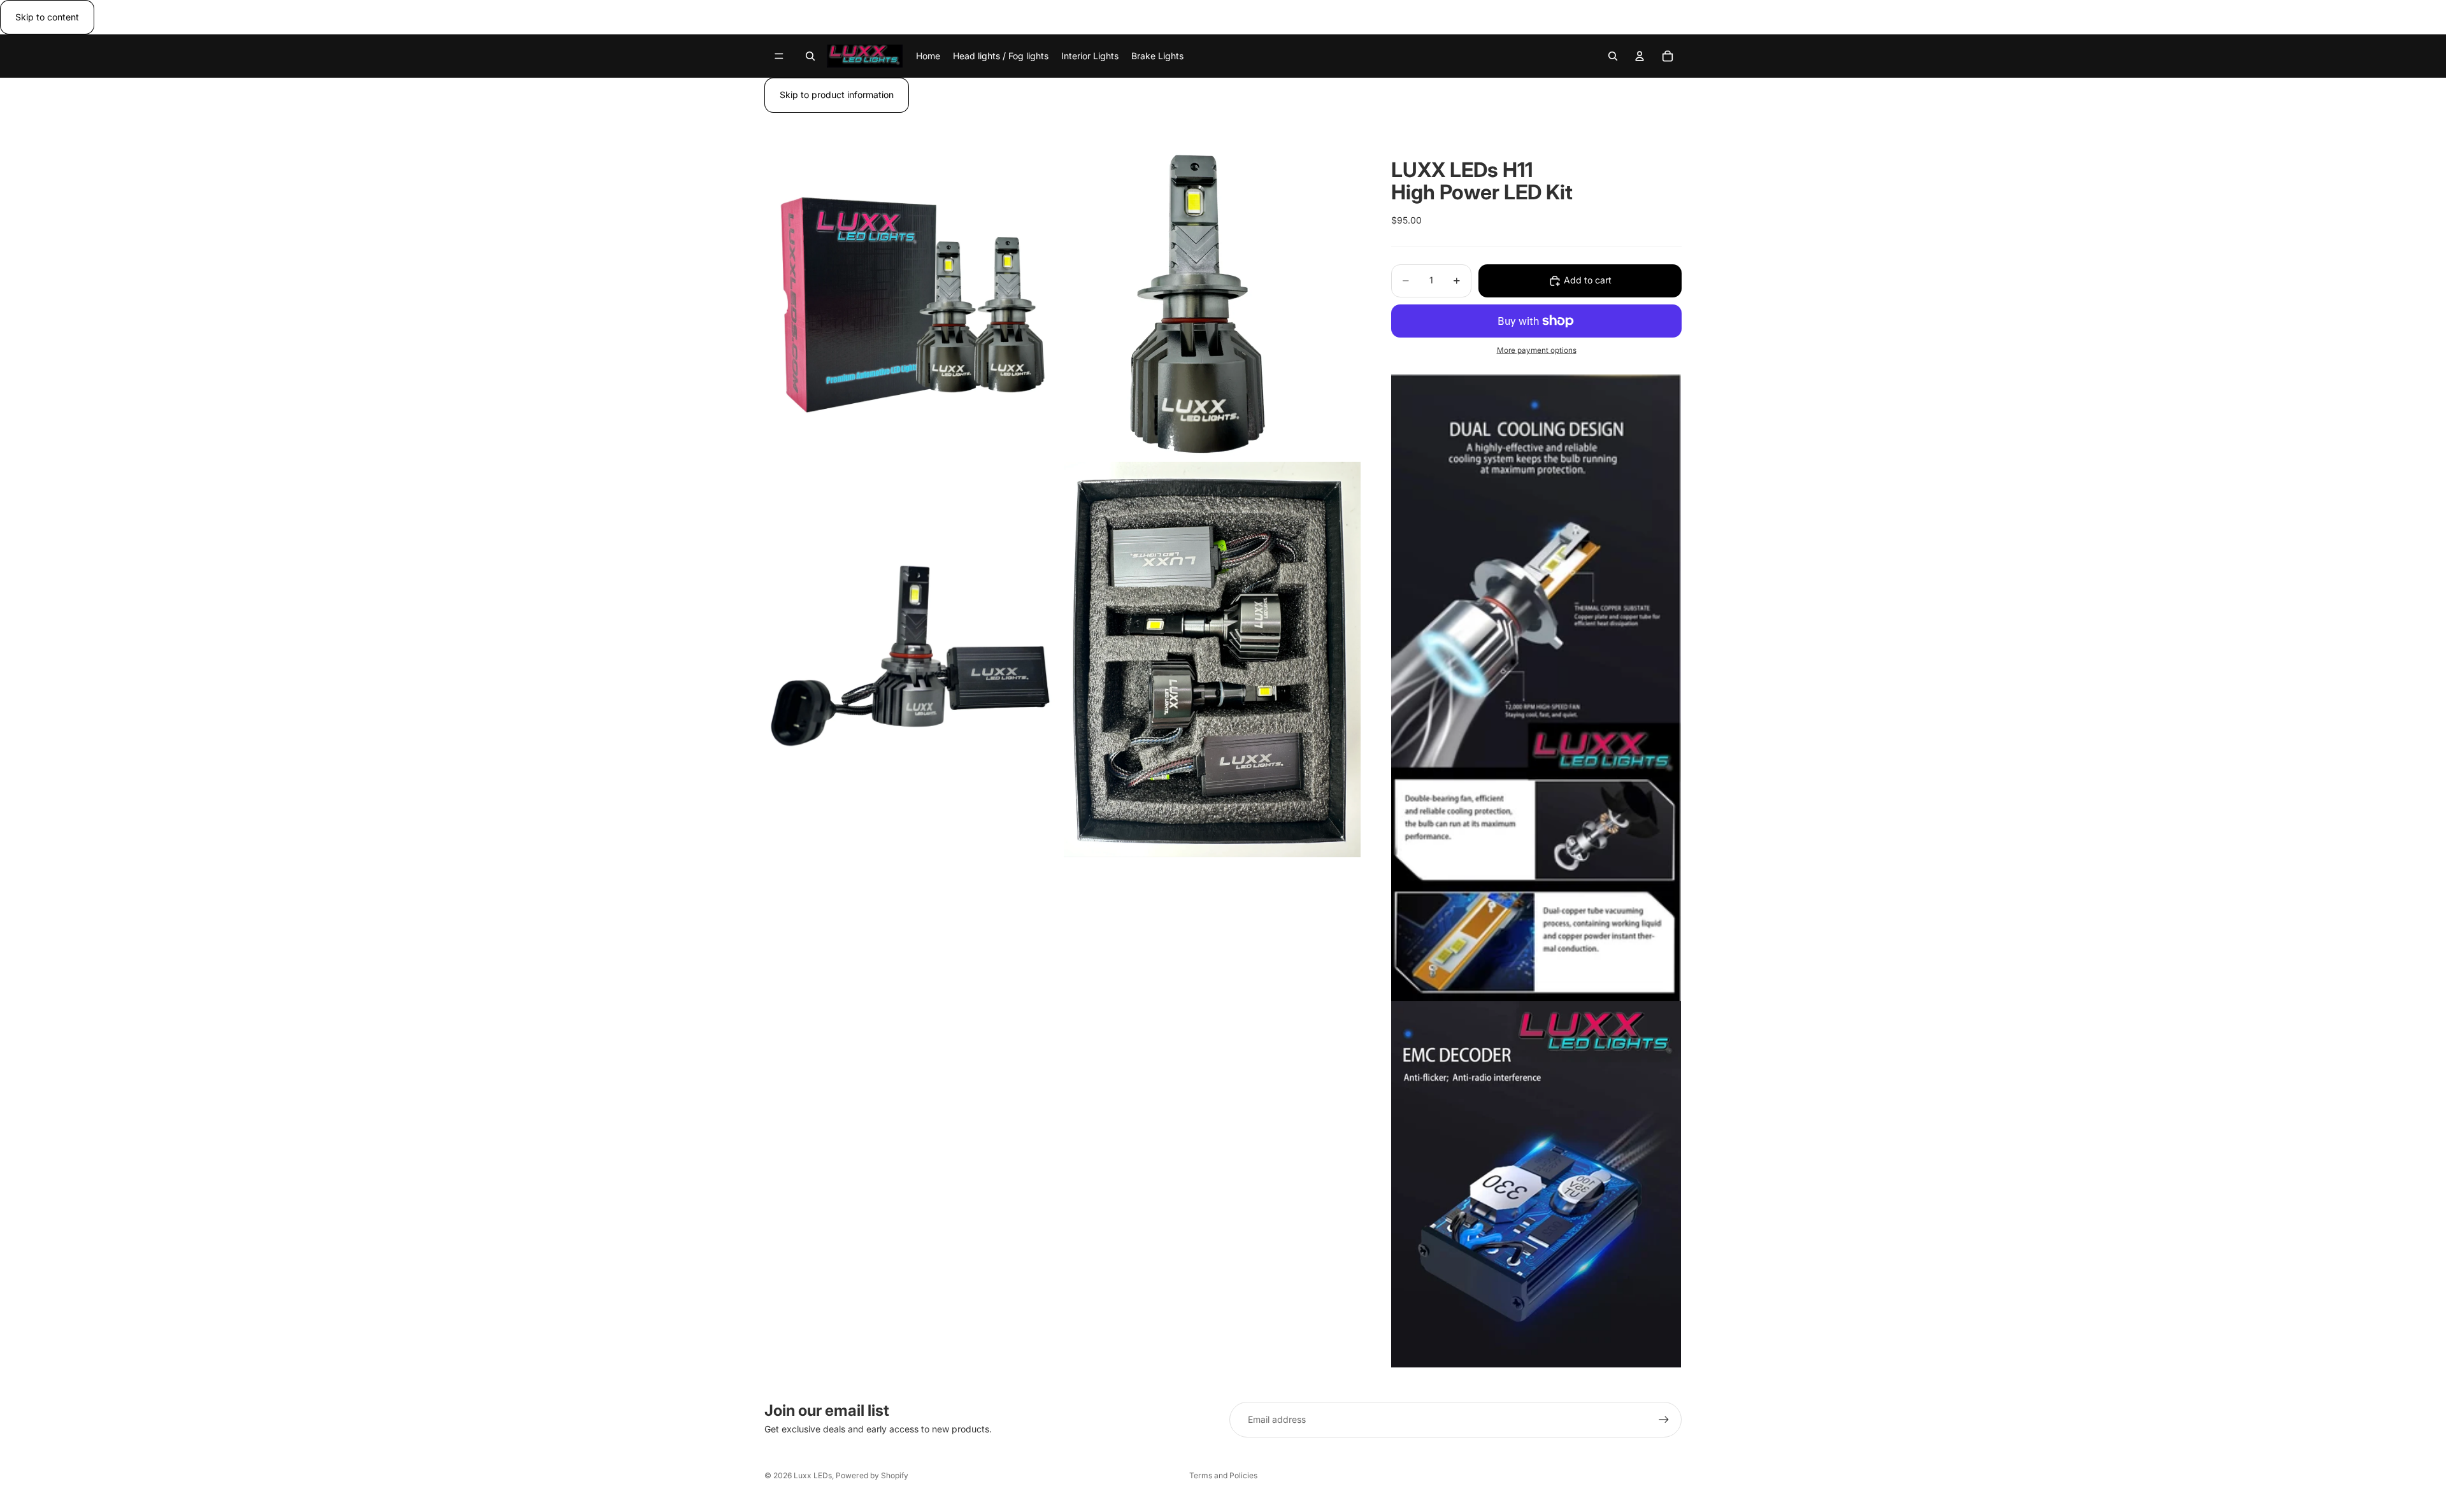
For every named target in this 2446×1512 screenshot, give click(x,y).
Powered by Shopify (872, 1475)
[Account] (1640, 56)
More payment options (1537, 350)
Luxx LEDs (813, 1475)
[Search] (810, 56)
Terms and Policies (1223, 1475)
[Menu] (779, 57)
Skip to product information (837, 95)
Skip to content (47, 17)
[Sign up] (1664, 1420)
